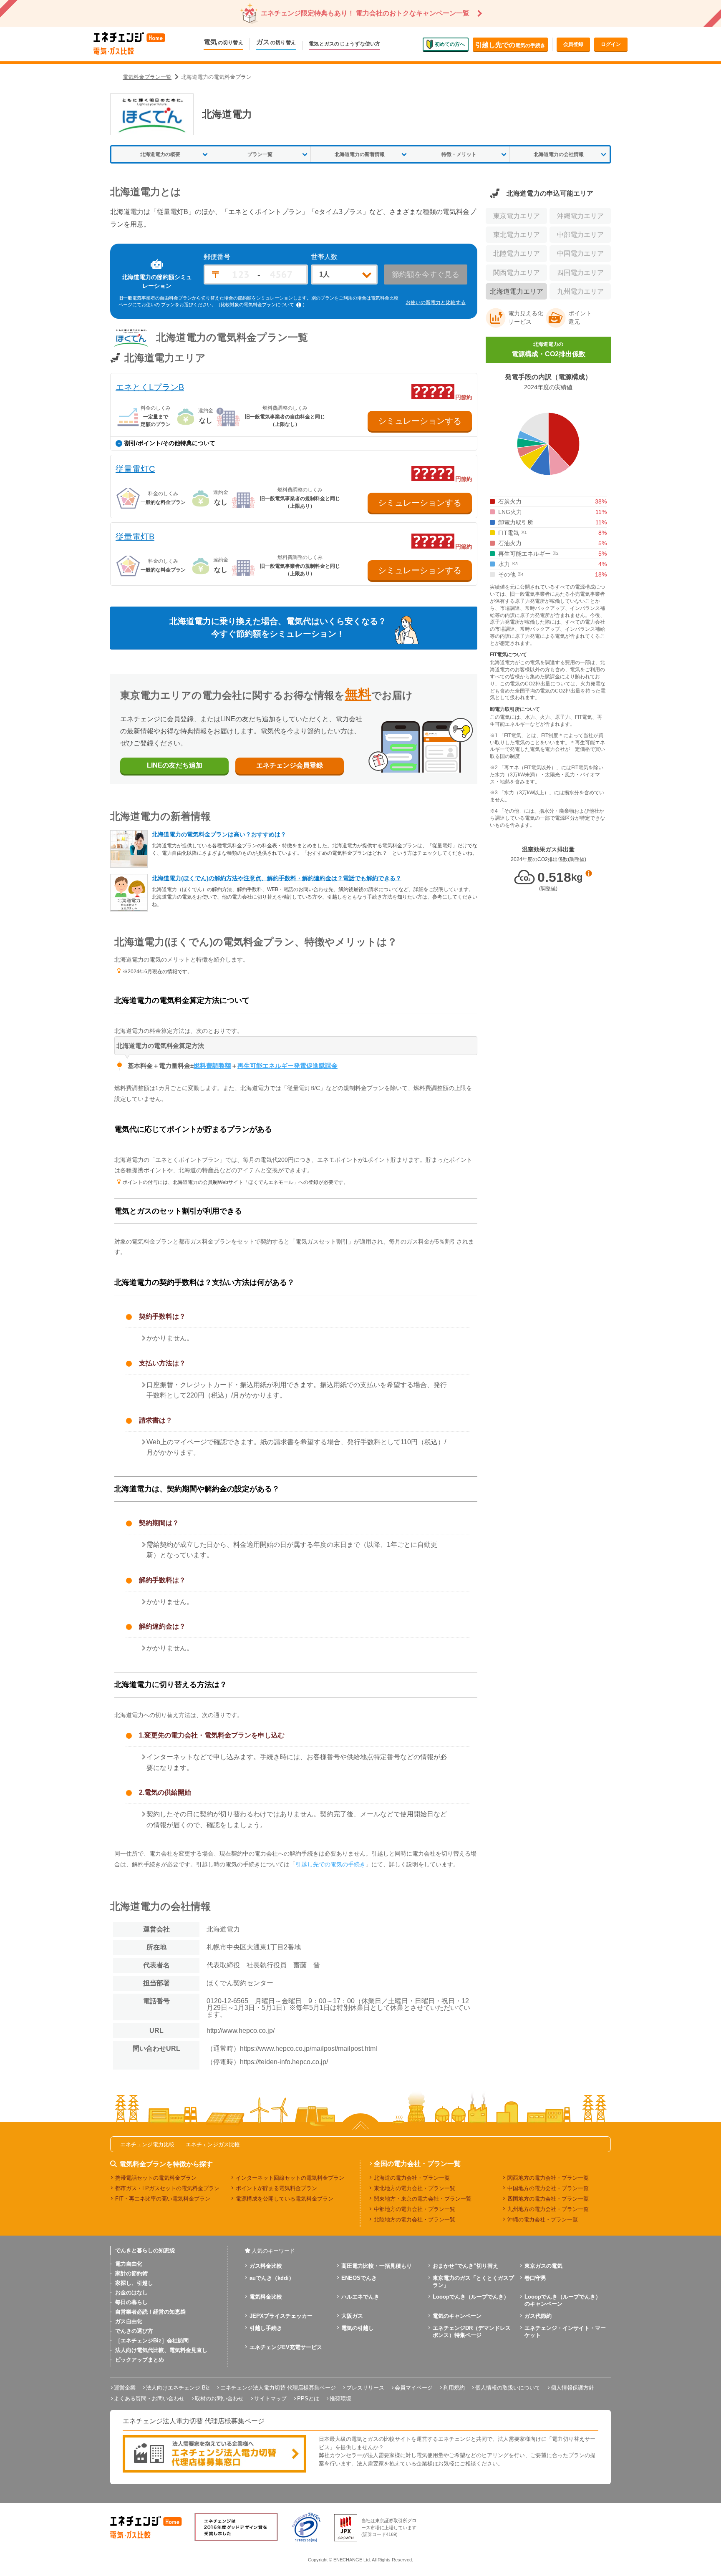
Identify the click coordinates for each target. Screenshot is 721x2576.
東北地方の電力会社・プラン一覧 (415, 2188)
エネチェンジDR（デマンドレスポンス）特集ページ (472, 2332)
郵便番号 (217, 257)
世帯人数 (324, 257)
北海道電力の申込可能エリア (550, 193)
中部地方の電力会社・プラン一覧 (415, 2209)
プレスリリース (365, 2388)
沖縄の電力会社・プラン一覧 (543, 2220)
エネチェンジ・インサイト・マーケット (565, 2332)
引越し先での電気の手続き (330, 1864)
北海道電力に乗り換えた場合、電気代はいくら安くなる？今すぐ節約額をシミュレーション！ (278, 627)
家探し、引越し (134, 2283)
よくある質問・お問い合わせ (149, 2398)
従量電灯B (135, 536)
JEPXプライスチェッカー (281, 2316)
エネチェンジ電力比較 (147, 2144)
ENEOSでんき (359, 2278)
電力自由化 (129, 2264)
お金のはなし (131, 2293)
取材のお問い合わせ (219, 2398)
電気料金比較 (266, 2297)
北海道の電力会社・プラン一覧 (412, 2178)
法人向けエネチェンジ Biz (178, 2388)
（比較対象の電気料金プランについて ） (262, 305)
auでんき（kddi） (272, 2278)
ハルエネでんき (360, 2297)
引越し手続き (266, 2328)
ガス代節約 (538, 2316)
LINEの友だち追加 (175, 765)
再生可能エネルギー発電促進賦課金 (287, 1066)
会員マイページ (414, 2388)
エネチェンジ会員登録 (290, 765)
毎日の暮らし (131, 2302)
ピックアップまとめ (140, 2360)
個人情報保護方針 (572, 2388)
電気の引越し (358, 2328)
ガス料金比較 (266, 2266)
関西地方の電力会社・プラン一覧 (548, 2178)
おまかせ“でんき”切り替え (465, 2266)
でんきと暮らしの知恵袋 (145, 2250)
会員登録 (573, 44)
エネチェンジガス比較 (213, 2144)
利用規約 (454, 2388)
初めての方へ (450, 44)
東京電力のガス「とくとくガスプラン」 (473, 2281)
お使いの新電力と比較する (436, 302)
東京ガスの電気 (543, 2266)
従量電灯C (135, 469)
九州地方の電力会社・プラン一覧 (548, 2209)
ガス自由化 (129, 2321)
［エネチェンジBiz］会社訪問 (152, 2341)
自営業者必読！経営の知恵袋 (150, 2312)
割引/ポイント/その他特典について (170, 443)
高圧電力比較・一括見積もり (377, 2266)
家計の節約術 (131, 2273)
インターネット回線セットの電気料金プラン (290, 2178)
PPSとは (308, 2398)
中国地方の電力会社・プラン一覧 (548, 2188)
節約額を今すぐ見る (426, 274)
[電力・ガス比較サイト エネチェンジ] (129, 44)
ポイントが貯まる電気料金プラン (276, 2188)
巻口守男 (535, 2278)
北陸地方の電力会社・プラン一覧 (415, 2220)
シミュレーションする (420, 421)
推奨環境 (340, 2398)
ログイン (611, 44)
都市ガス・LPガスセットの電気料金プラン (167, 2188)
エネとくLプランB (150, 387)
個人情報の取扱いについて (508, 2388)
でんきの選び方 (134, 2331)
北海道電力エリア (517, 291)
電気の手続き (510, 45)
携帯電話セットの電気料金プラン (156, 2178)
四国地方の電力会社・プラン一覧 (548, 2199)
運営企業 (125, 2388)
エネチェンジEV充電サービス (286, 2347)
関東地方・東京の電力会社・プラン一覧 (423, 2199)
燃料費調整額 (212, 1066)
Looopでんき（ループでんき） (471, 2297)
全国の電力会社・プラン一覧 (417, 2164)
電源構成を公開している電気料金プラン (285, 2199)
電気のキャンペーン (457, 2316)
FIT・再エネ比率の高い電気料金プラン (163, 2199)
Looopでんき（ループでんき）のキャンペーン (563, 2300)
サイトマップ (270, 2398)
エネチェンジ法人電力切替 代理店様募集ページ (278, 2388)
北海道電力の (548, 349)
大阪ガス (352, 2316)
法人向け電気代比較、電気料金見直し (161, 2350)
